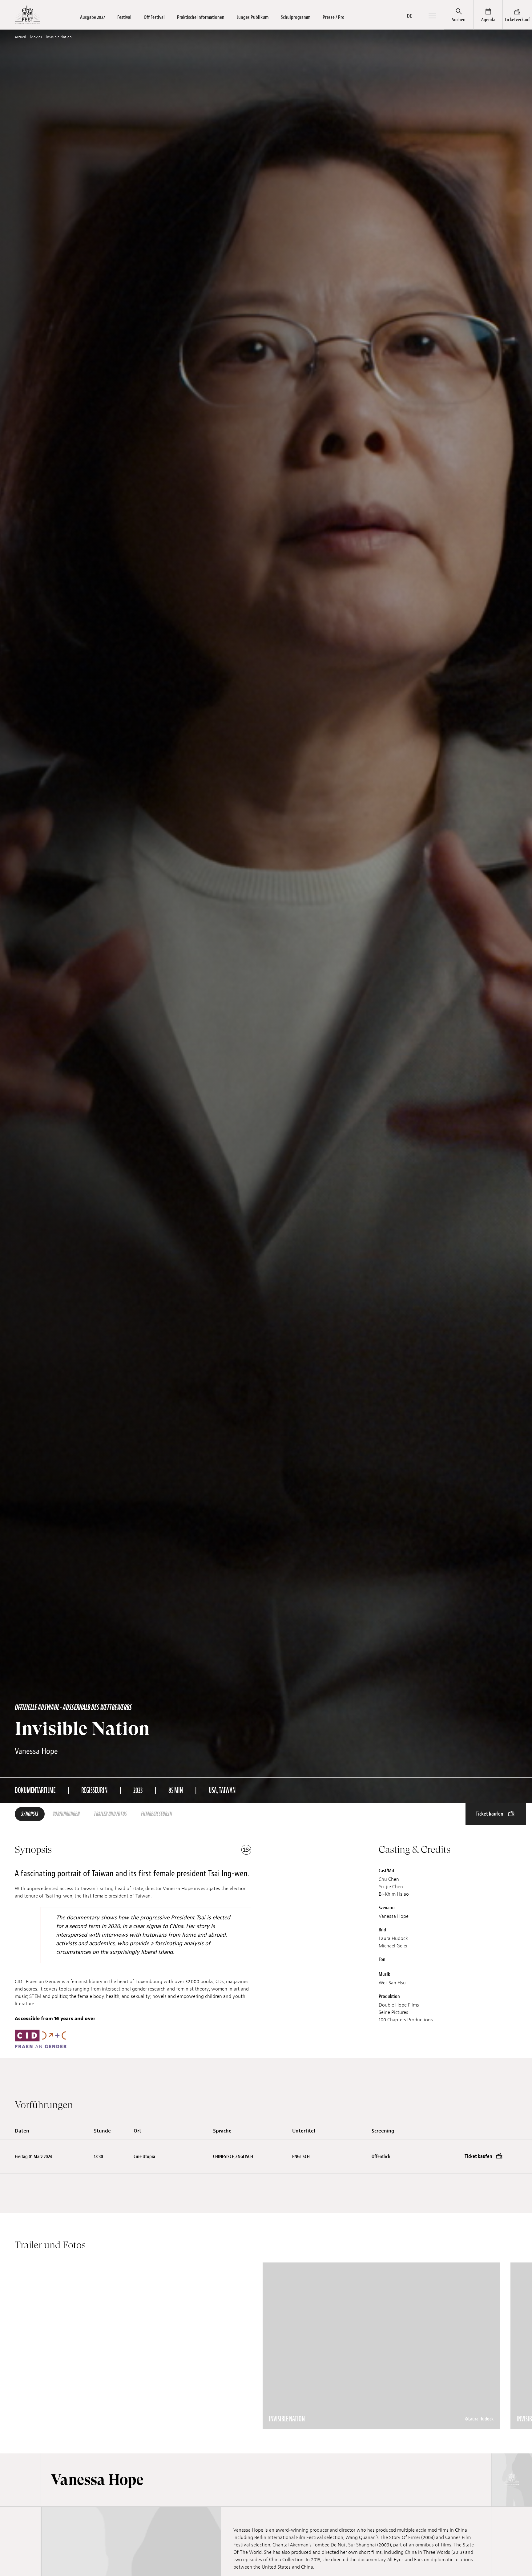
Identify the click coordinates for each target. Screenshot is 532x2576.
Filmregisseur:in (157, 1814)
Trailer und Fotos (110, 1814)
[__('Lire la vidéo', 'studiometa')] (133, 2346)
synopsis (30, 1814)
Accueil (20, 37)
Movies (36, 37)
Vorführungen (66, 1814)
